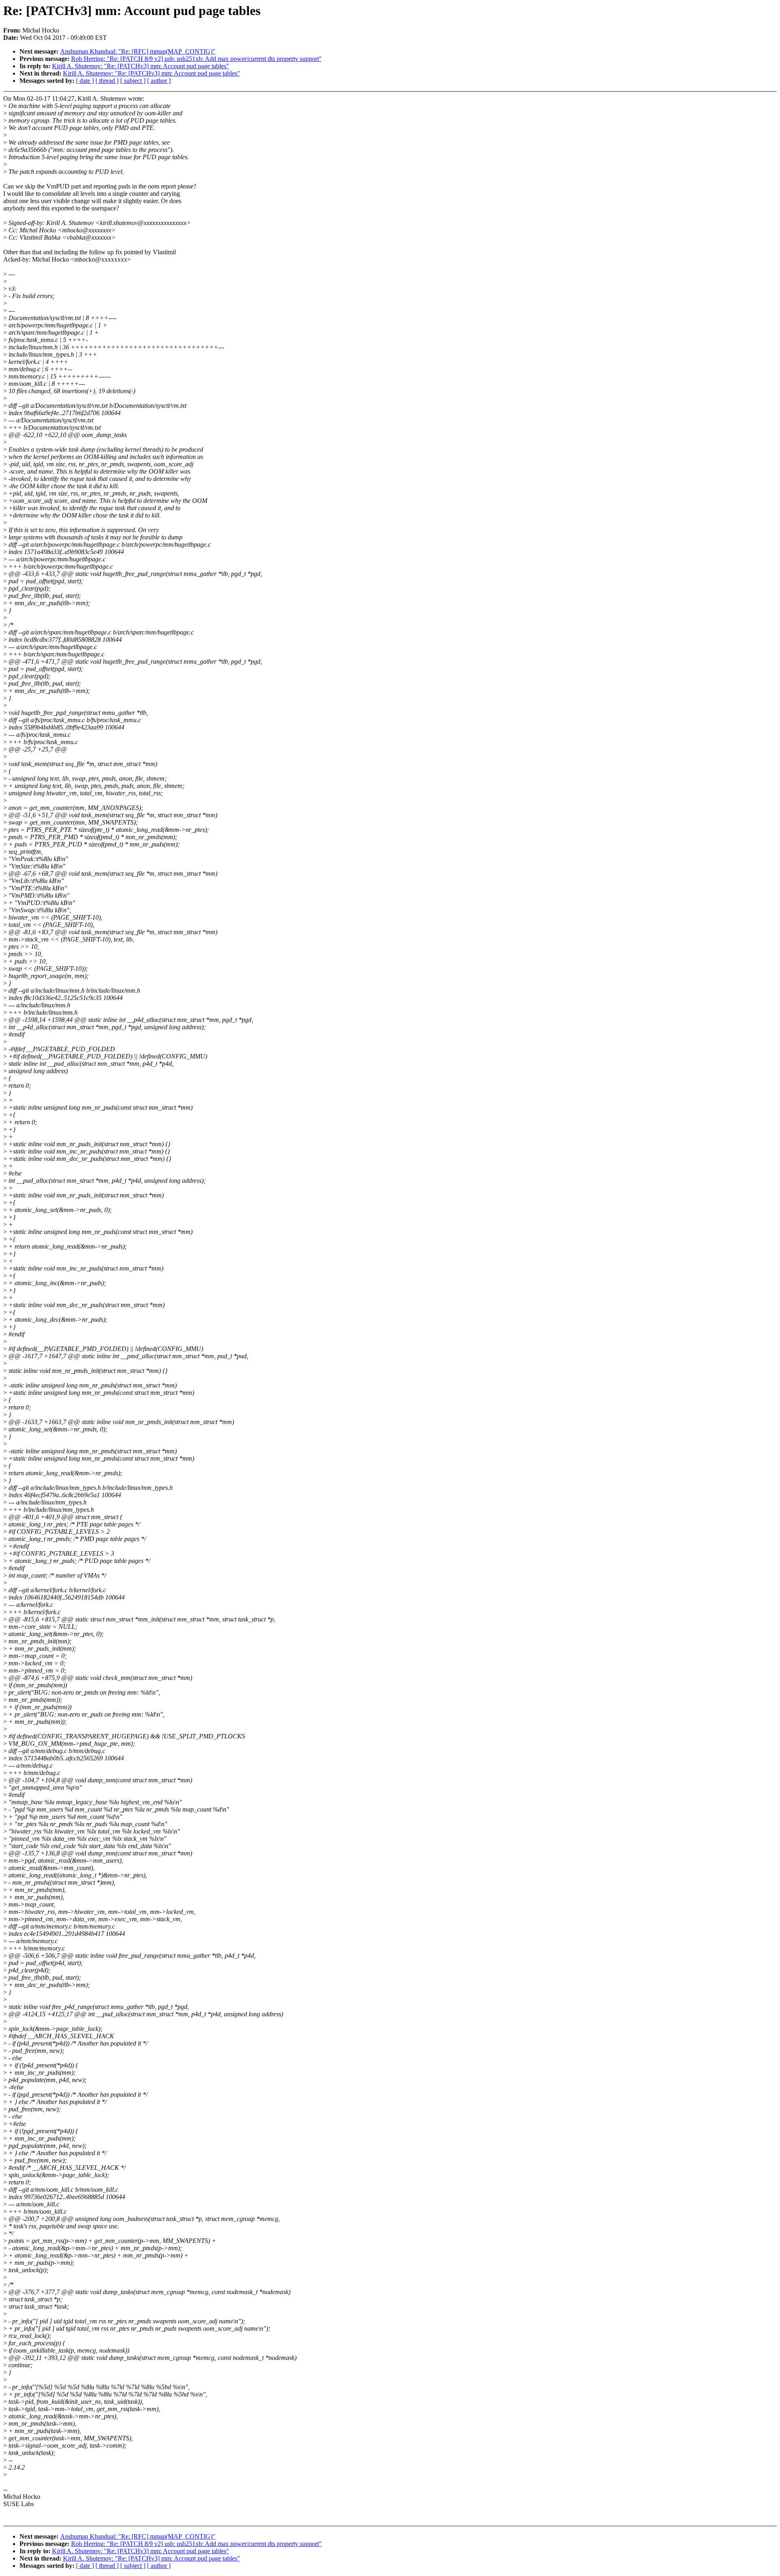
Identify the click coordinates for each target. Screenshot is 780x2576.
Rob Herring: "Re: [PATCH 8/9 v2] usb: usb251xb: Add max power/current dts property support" (196, 59)
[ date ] (85, 81)
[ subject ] (133, 81)
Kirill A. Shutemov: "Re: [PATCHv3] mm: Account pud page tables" (141, 66)
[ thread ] (107, 81)
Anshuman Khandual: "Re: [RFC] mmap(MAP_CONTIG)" (138, 51)
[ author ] (159, 81)
